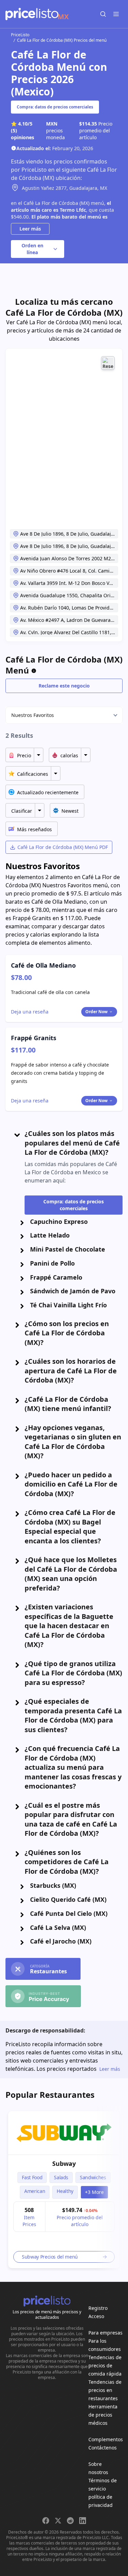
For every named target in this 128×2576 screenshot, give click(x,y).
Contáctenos (103, 2448)
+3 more (94, 2192)
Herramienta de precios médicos (103, 2415)
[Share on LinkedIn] (83, 2521)
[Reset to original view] (108, 363)
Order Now (96, 1012)
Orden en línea (32, 249)
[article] (64, 2190)
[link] (64, 2133)
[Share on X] (58, 2521)
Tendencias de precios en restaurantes (105, 2390)
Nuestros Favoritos (33, 715)
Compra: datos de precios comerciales (55, 107)
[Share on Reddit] (70, 2521)
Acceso (96, 2316)
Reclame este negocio (64, 686)
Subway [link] (64, 2163)
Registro (98, 2308)
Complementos (106, 2439)
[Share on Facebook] (46, 2521)
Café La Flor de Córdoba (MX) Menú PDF (63, 847)
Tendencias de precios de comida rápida (105, 2365)
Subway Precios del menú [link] (50, 2257)
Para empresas (105, 2333)
